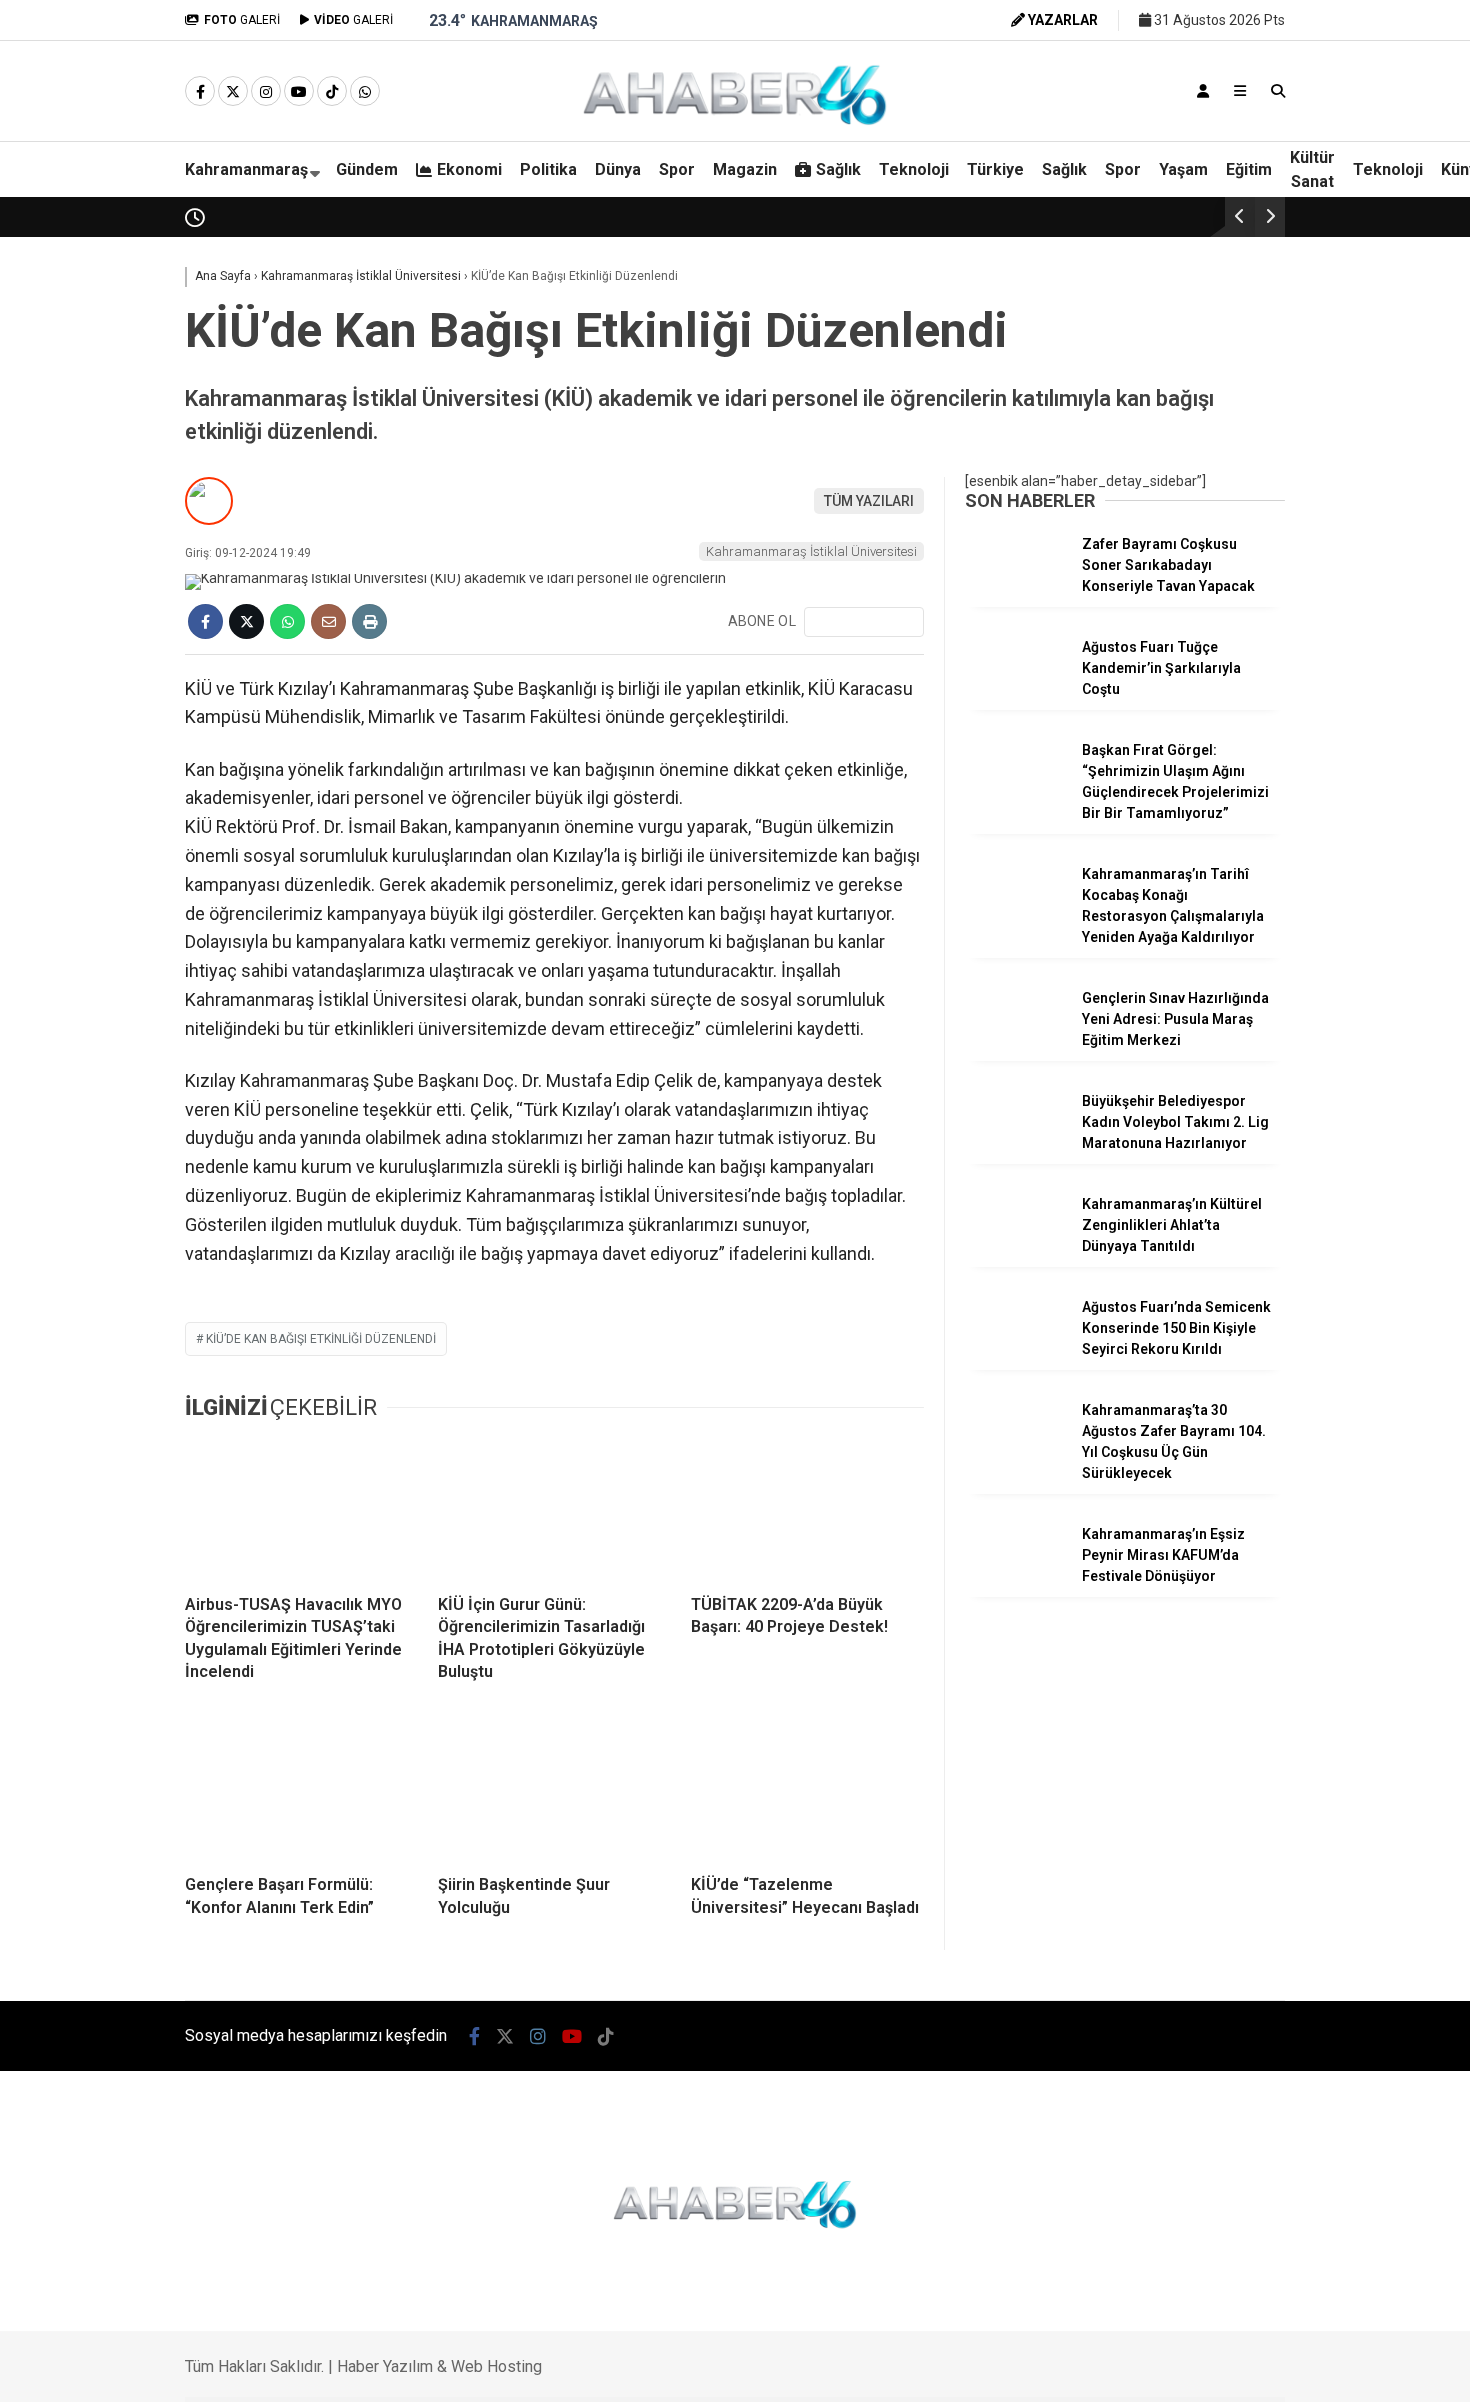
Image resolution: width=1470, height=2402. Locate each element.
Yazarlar (1285, 237)
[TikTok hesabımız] (332, 92)
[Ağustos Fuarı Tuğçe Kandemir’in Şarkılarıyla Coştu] (1016, 690)
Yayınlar (1283, 405)
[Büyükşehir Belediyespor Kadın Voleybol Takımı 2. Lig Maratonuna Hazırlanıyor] (1016, 1144)
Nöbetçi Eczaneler (1317, 861)
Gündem (1267, 499)
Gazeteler (1289, 987)
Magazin (1267, 700)
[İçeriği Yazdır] (369, 621)
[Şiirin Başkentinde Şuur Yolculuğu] (554, 1789)
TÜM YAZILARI (869, 501)
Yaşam (1183, 169)
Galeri (1278, 153)
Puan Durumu (1301, 1029)
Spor (1255, 660)
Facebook (1350, 1244)
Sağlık (1259, 740)
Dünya (1260, 620)
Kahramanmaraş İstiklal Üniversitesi (811, 551)
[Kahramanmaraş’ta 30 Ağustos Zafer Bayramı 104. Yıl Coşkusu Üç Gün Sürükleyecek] (1016, 1453)
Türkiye (995, 169)
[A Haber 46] (735, 122)
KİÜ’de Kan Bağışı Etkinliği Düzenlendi (321, 1339)
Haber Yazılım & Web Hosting (439, 2366)
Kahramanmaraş (246, 169)
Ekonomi (1268, 540)
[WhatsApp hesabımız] (365, 92)
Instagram (1352, 1356)
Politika (1263, 580)
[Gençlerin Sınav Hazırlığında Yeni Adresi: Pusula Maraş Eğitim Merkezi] (1016, 1041)
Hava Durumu (1296, 903)
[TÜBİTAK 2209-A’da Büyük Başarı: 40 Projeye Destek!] (807, 1509)
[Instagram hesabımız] (266, 92)
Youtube (1354, 1412)
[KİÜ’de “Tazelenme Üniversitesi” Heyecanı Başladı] (807, 1789)
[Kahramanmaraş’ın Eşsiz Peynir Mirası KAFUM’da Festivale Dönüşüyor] (1016, 1577)
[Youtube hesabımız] (299, 92)
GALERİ (242, 20)
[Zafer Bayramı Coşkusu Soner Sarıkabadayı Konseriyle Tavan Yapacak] (1016, 587)
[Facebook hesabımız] (200, 92)
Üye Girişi (1284, 321)
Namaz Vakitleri (1312, 945)
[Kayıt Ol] (1203, 91)
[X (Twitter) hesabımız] (1345, 1300)
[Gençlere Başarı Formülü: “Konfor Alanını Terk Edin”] (301, 1789)
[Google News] (864, 622)
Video (1273, 195)
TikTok (1352, 1468)
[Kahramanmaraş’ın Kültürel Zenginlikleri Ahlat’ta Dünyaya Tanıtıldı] (1016, 1247)
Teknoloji (1269, 780)
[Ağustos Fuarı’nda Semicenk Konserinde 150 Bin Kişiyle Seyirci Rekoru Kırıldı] (1016, 1350)
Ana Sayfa (1293, 111)
